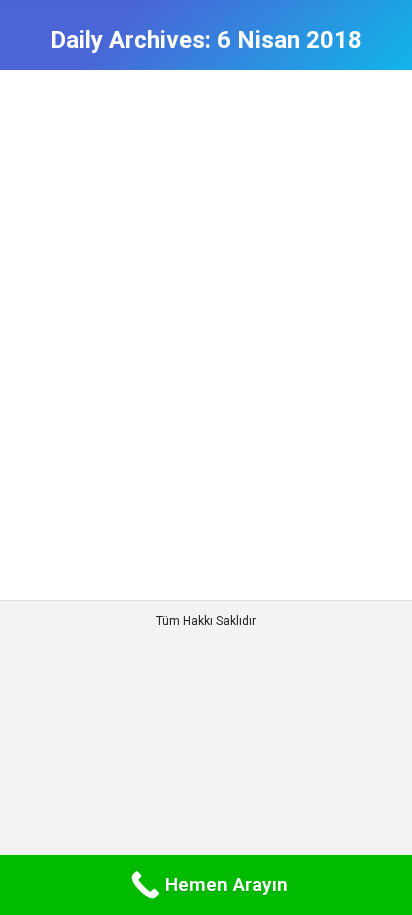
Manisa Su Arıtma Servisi (114, 210)
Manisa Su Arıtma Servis (158, 175)
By (224, 210)
